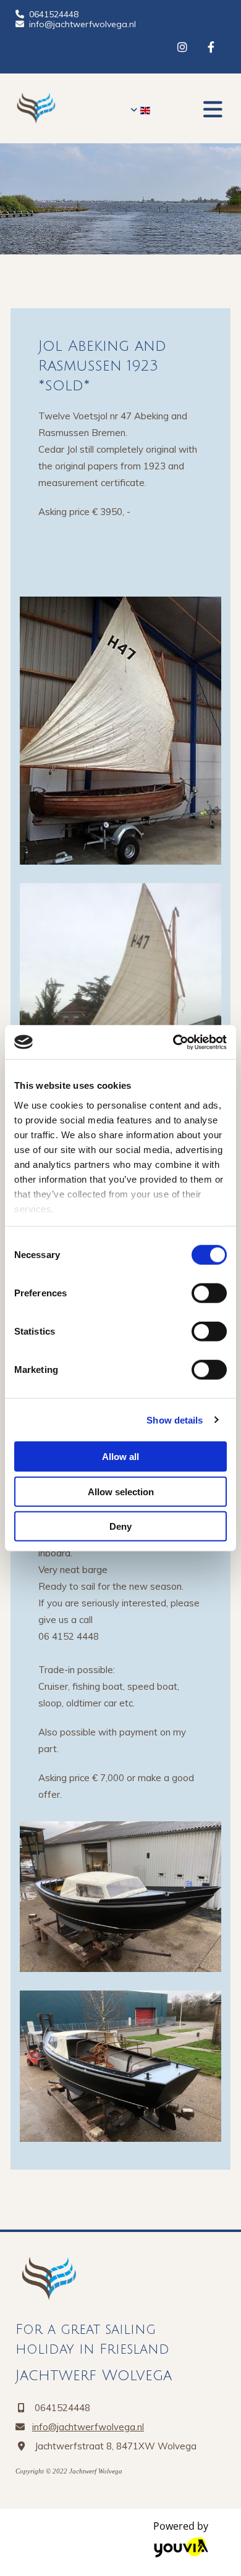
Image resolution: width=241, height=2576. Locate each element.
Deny (120, 1526)
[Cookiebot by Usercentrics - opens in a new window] (173, 1042)
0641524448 (54, 14)
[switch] (209, 1293)
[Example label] (211, 47)
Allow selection (121, 1491)
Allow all (120, 1457)
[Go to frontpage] (66, 108)
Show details (175, 1420)
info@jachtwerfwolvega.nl (82, 24)
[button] (213, 109)
